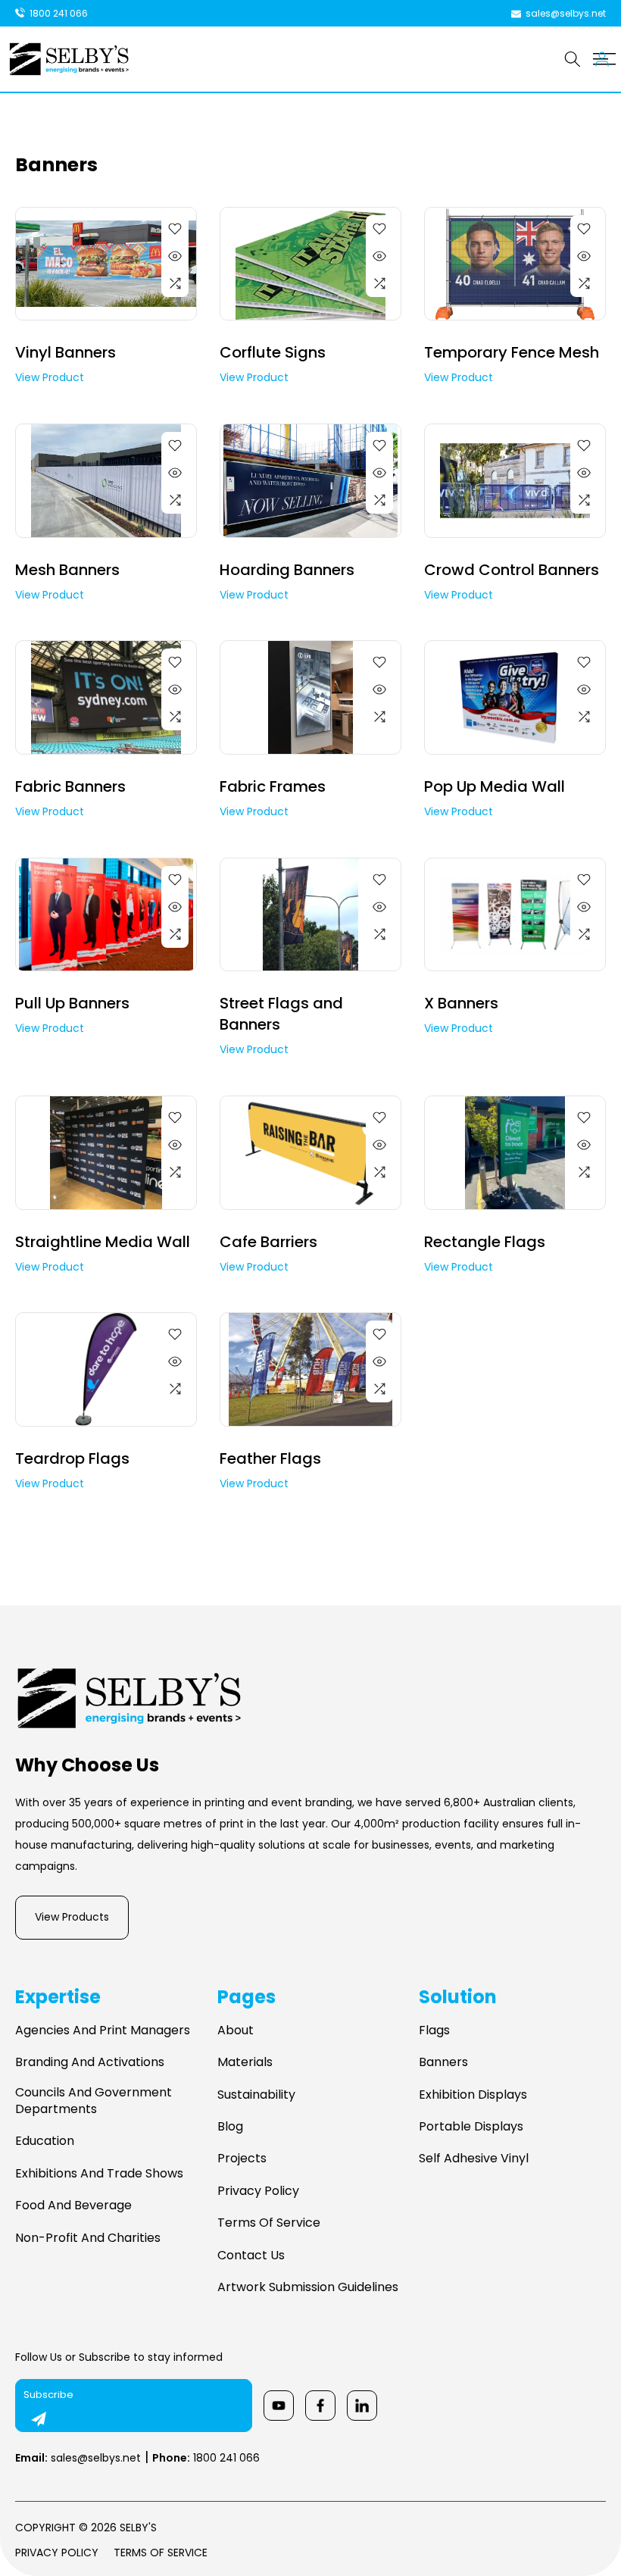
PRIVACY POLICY (57, 2553)
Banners (443, 2062)
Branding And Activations (90, 2062)
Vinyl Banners (66, 352)
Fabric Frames (273, 786)
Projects (242, 2159)
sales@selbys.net (78, 2458)
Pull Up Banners (72, 1003)
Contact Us (251, 2256)
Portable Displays (471, 2127)
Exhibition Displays (473, 2095)
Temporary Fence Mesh (512, 352)
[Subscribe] (39, 2419)
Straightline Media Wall (103, 1242)
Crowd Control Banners (512, 570)
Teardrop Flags (72, 1458)
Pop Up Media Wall (495, 786)
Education (45, 2141)
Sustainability (256, 2095)
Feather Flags (270, 1458)
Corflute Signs (273, 352)
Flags (434, 2030)
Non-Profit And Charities (88, 2238)
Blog (230, 2127)
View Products (72, 1917)
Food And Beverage (73, 2206)
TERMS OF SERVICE (161, 2553)
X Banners (461, 1003)
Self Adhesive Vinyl (474, 2159)
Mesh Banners (67, 570)
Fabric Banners (70, 786)
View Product (50, 377)
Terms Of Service (269, 2223)
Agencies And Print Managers (103, 2030)
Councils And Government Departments (94, 2101)
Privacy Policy (258, 2191)
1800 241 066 (206, 2458)
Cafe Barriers (268, 1242)
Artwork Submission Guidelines (308, 2287)
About (236, 2030)
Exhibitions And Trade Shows (99, 2174)
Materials (245, 2062)
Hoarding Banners (287, 570)
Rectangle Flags (485, 1242)
